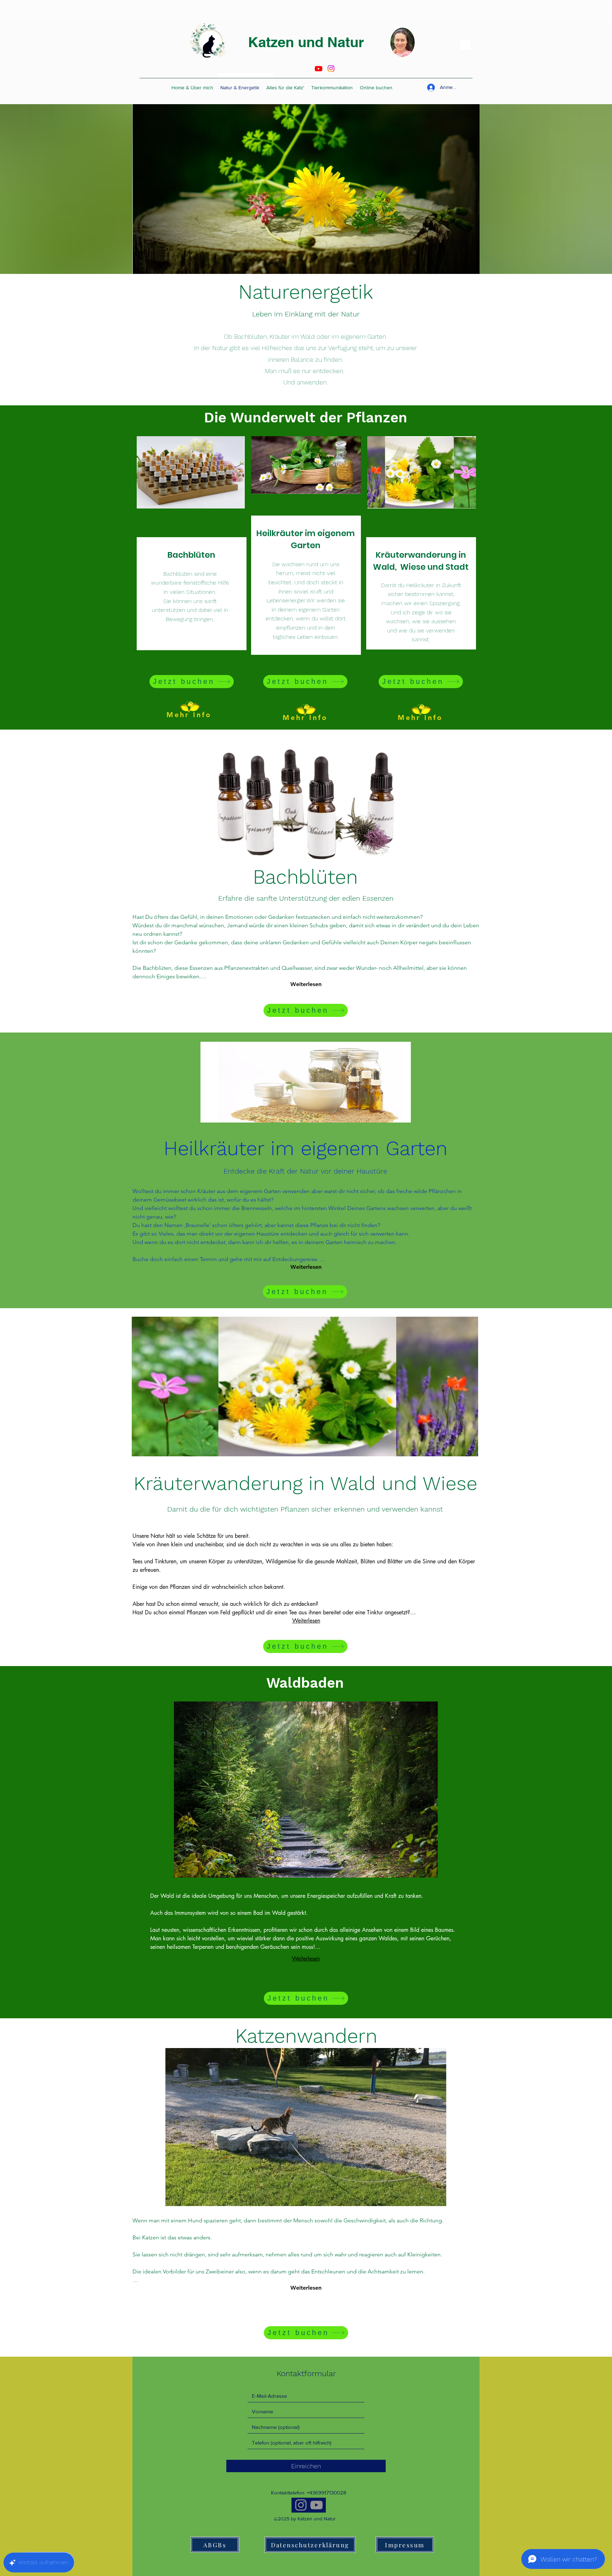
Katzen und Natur (306, 42)
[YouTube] (316, 2505)
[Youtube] (319, 69)
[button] (465, 43)
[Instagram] (331, 69)
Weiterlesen (306, 984)
